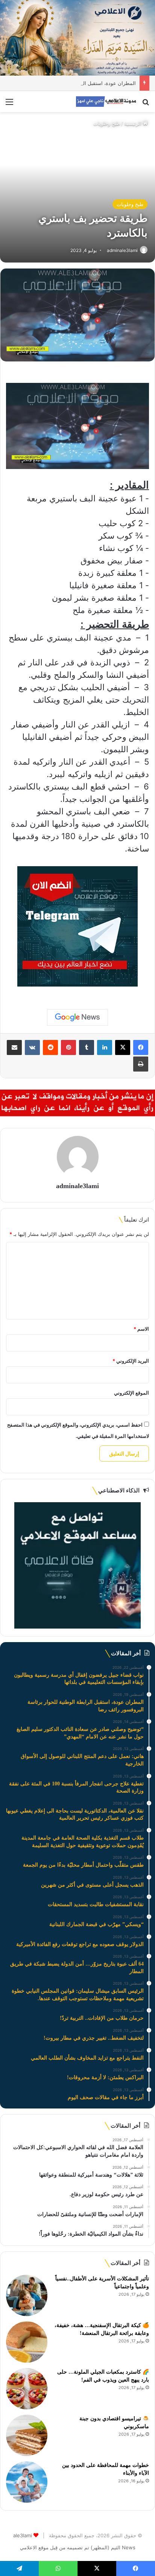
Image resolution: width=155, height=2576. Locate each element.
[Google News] (77, 1017)
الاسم (141, 1329)
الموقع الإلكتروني (131, 1393)
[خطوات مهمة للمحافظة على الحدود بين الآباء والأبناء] (27, 2482)
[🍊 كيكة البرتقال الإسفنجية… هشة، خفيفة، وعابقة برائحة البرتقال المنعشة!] (27, 2342)
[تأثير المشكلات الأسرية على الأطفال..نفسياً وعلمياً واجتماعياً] (27, 2295)
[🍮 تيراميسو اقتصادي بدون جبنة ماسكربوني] (27, 2435)
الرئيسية (134, 123)
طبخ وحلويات (107, 123)
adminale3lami (122, 250)
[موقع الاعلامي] (106, 102)
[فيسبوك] (141, 1047)
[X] (123, 1047)
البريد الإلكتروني (131, 1361)
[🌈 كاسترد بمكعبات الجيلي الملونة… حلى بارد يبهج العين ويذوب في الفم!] (27, 2389)
